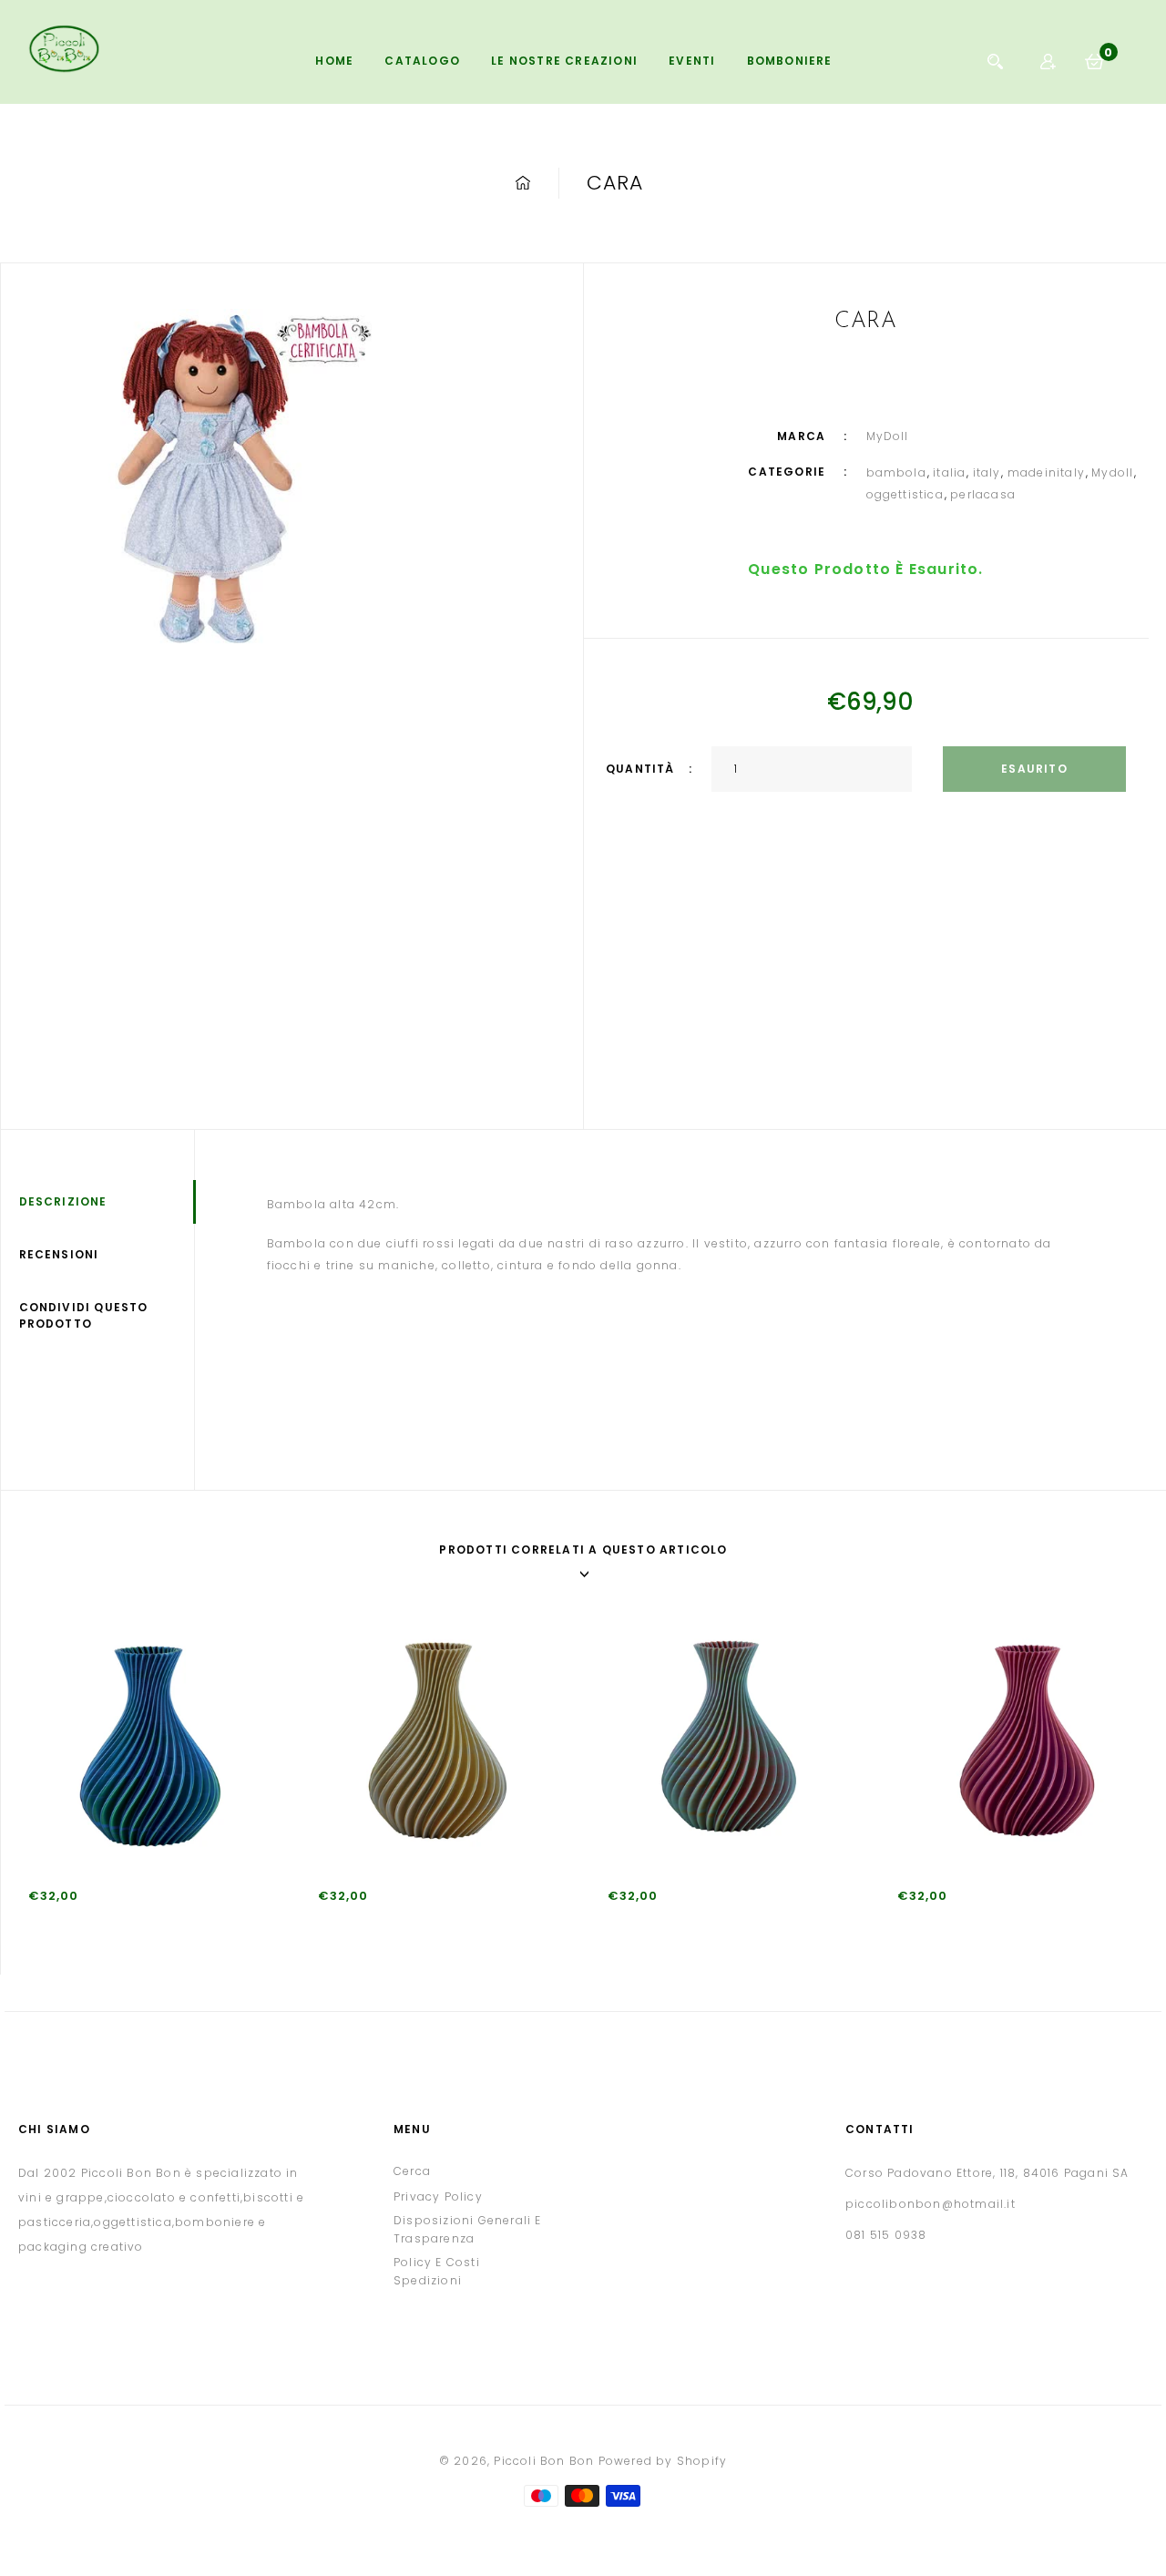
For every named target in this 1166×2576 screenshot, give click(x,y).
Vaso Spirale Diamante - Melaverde (722, 1925)
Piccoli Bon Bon (544, 2461)
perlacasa (983, 494)
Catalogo (422, 61)
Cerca (412, 2171)
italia (949, 472)
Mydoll (1112, 472)
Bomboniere (790, 61)
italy (987, 472)
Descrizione (63, 1201)
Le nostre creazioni (564, 61)
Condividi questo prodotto (84, 1315)
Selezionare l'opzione (46, 1955)
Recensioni (59, 1254)
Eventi (692, 61)
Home (334, 61)
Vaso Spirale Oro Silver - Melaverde (432, 1925)
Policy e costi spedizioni (437, 2271)
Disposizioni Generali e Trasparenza (468, 2229)
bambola (896, 472)
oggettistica (905, 494)
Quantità (640, 769)
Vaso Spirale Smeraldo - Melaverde (143, 1925)
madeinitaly (1046, 472)
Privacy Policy (438, 2196)
